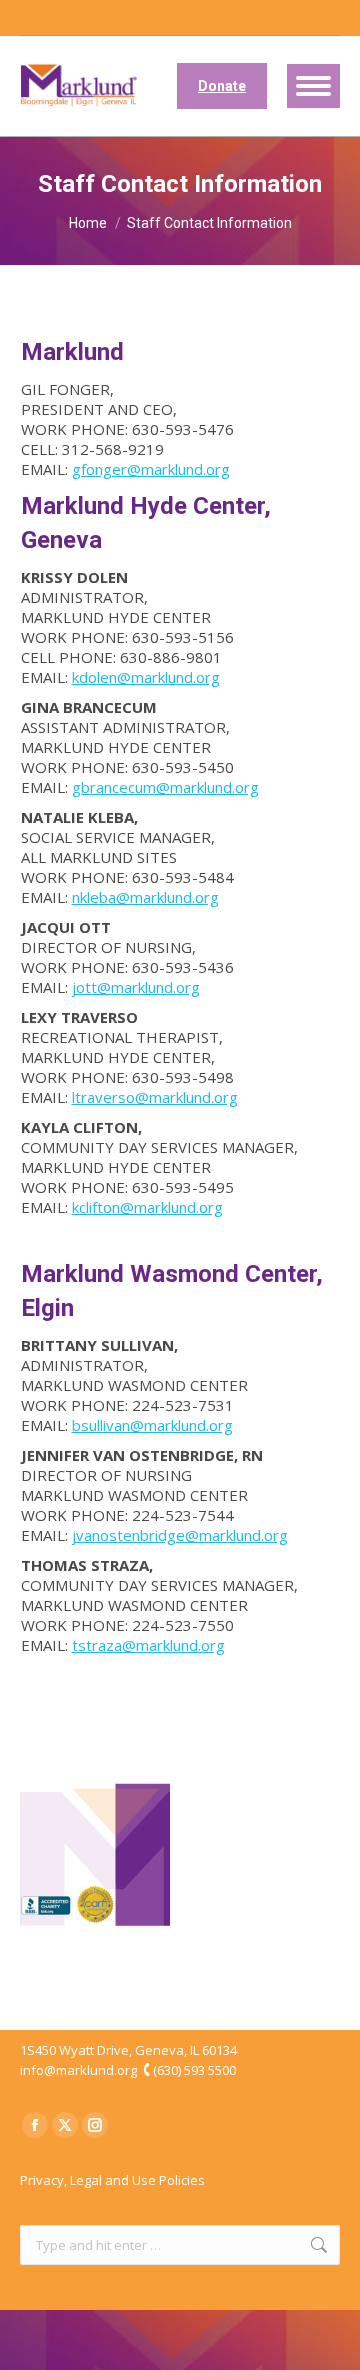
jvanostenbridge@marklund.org (180, 1535)
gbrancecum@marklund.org (165, 787)
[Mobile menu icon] (313, 86)
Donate (222, 86)
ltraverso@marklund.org (155, 1097)
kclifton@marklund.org (147, 1207)
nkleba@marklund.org (145, 897)
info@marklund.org (78, 2070)
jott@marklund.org (136, 987)
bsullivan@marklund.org (152, 1425)
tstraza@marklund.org (148, 1645)
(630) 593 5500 (194, 2070)
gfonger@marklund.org (151, 469)
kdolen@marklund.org (146, 677)
